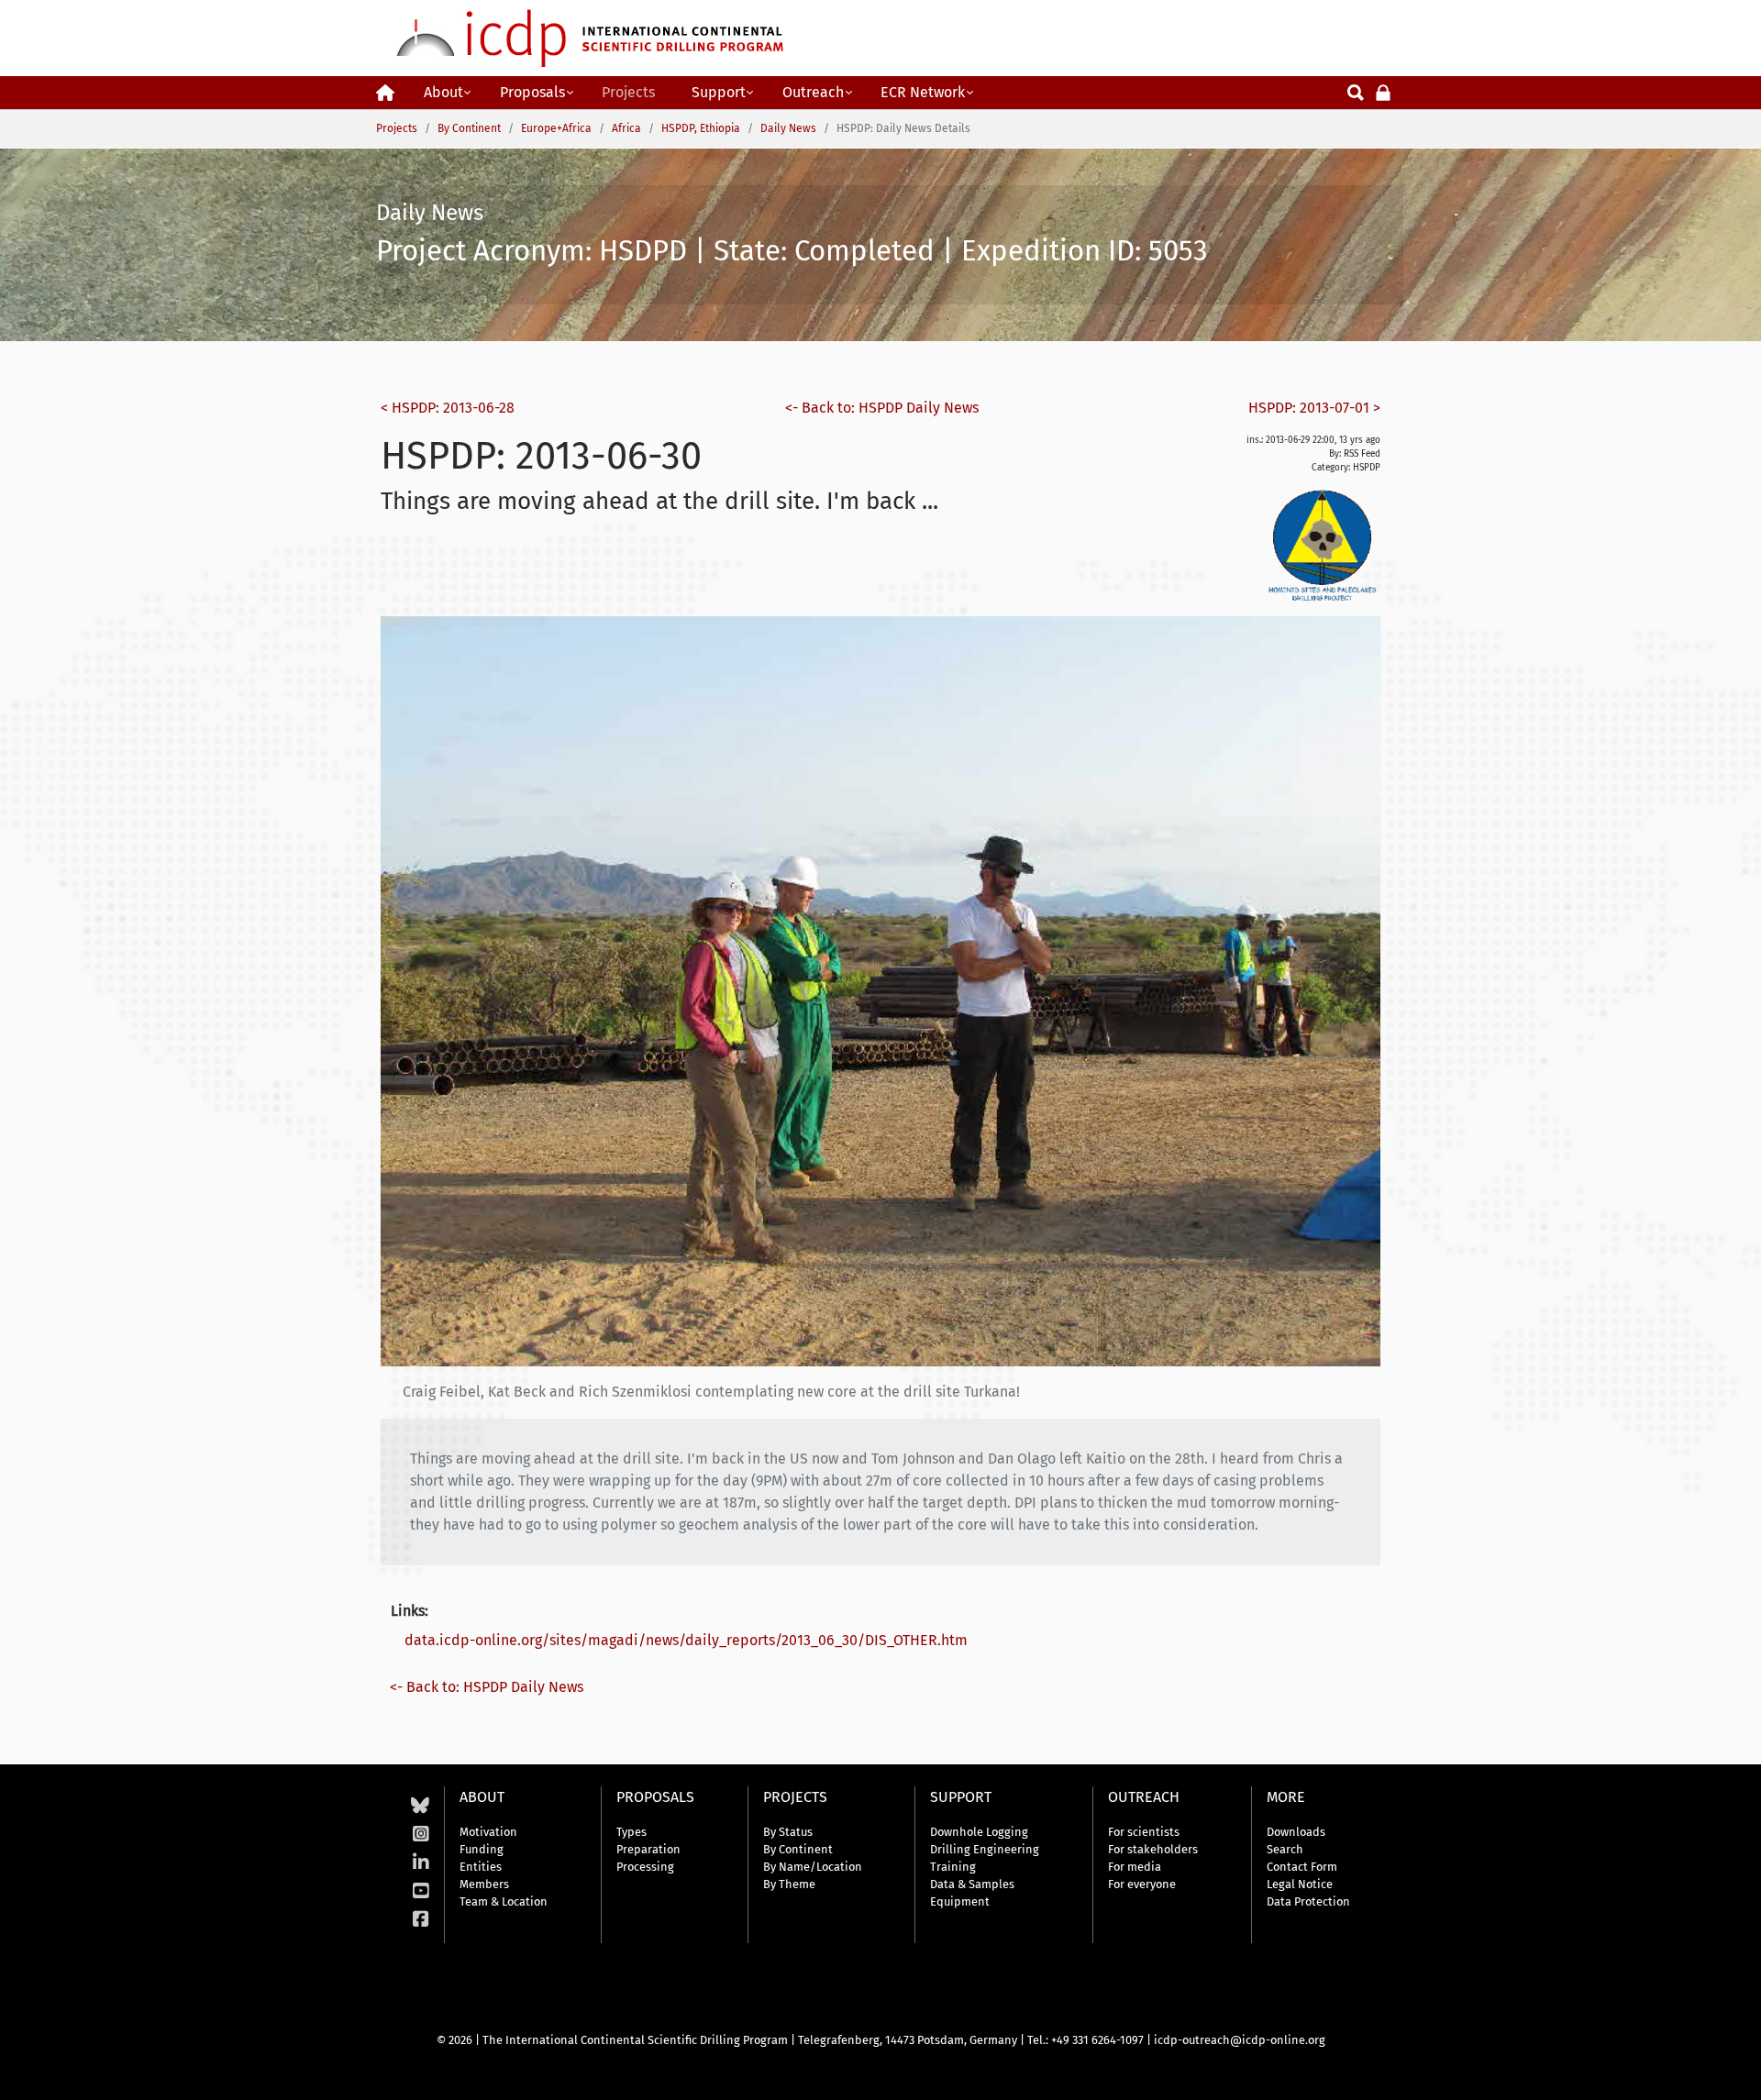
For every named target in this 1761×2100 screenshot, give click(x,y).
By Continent (798, 1849)
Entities (481, 1867)
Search (1285, 1849)
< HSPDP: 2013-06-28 (448, 408)
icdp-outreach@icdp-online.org (1240, 2040)
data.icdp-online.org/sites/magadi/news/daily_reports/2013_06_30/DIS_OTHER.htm (686, 1640)
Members (484, 1884)
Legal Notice (1300, 1884)
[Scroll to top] (1733, 2072)
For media (1135, 1867)
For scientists (1144, 1832)
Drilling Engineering (985, 1849)
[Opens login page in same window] (1383, 91)
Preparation (648, 1849)
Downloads (1296, 1832)
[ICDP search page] (1356, 91)
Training (953, 1867)
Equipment (960, 1901)
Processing (645, 1867)
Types (631, 1832)
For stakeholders (1153, 1849)
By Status (788, 1832)
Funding (482, 1849)
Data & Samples (972, 1884)
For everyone (1142, 1884)
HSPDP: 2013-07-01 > (1314, 408)
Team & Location (504, 1901)
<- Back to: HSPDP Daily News (882, 408)
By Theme (789, 1884)
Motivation (488, 1832)
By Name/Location (813, 1867)
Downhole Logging (979, 1832)
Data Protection (1308, 1901)
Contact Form (1302, 1867)
